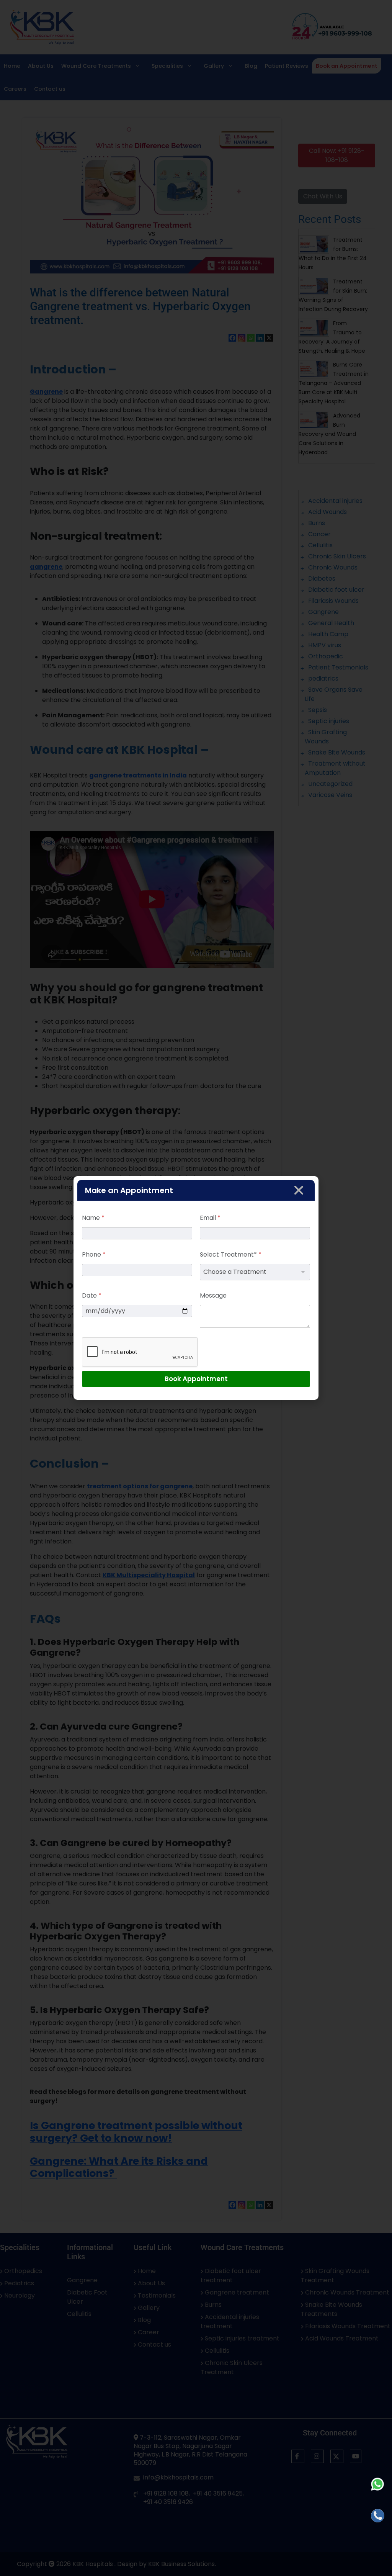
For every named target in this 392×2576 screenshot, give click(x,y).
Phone (94, 1254)
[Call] (378, 2516)
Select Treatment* (231, 1254)
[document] (196, 1288)
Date (92, 1295)
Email (210, 1218)
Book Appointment (196, 1379)
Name (93, 1218)
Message (213, 1295)
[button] (299, 1190)
